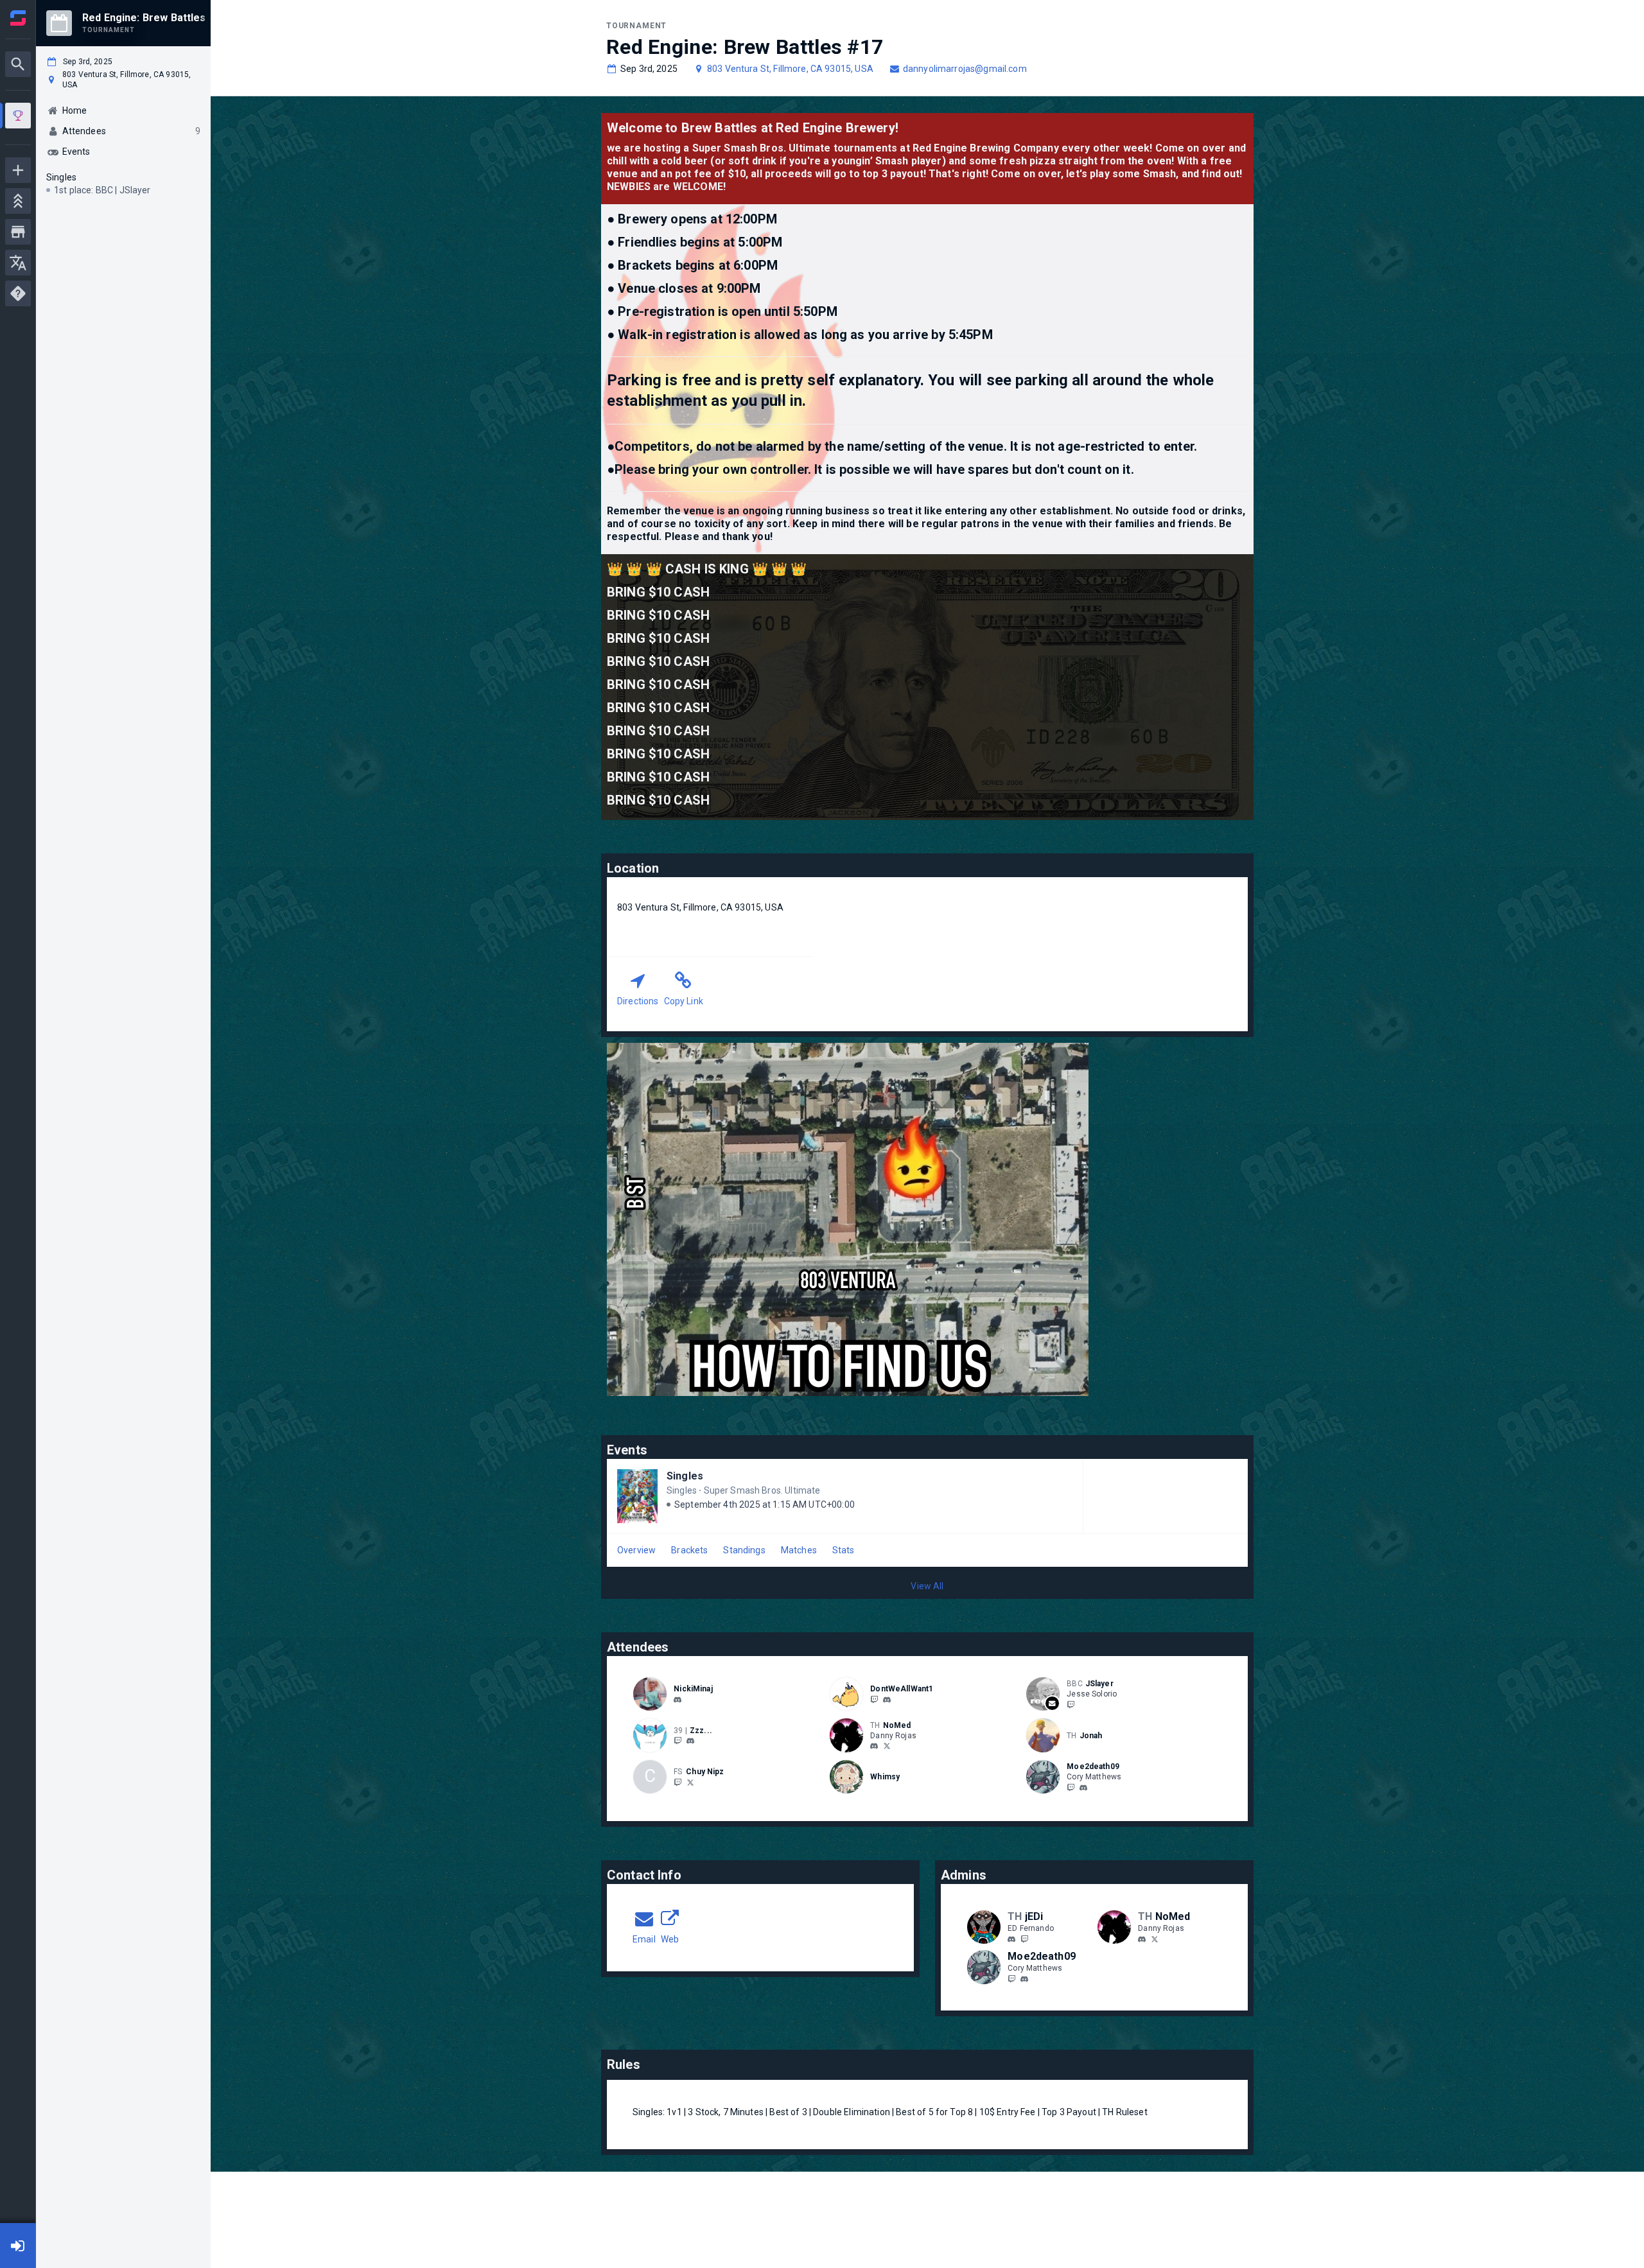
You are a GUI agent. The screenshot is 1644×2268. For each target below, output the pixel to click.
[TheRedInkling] (887, 1746)
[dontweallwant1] (887, 1700)
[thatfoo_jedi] (1011, 1939)
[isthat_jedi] (1024, 1939)
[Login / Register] (18, 2246)
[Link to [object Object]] (653, 1694)
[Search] (18, 64)
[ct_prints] (678, 1782)
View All (927, 1586)
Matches (799, 1550)
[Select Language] (18, 263)
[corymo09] (1071, 1787)
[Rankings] (18, 201)
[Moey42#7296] (1083, 1788)
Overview (636, 1550)
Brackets (689, 1550)
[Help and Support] (18, 293)
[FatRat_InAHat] (874, 1699)
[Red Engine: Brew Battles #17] (18, 117)
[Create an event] (18, 170)
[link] (678, 1699)
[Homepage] (18, 18)
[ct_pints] (690, 1782)
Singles (685, 1476)
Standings (744, 1550)
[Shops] (18, 232)
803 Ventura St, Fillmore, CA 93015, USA (790, 69)
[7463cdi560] (690, 1741)
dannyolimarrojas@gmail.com (965, 69)
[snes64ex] (1071, 1704)
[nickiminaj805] (678, 1700)
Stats (844, 1550)
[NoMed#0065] (874, 1747)
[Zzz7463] (678, 1741)
